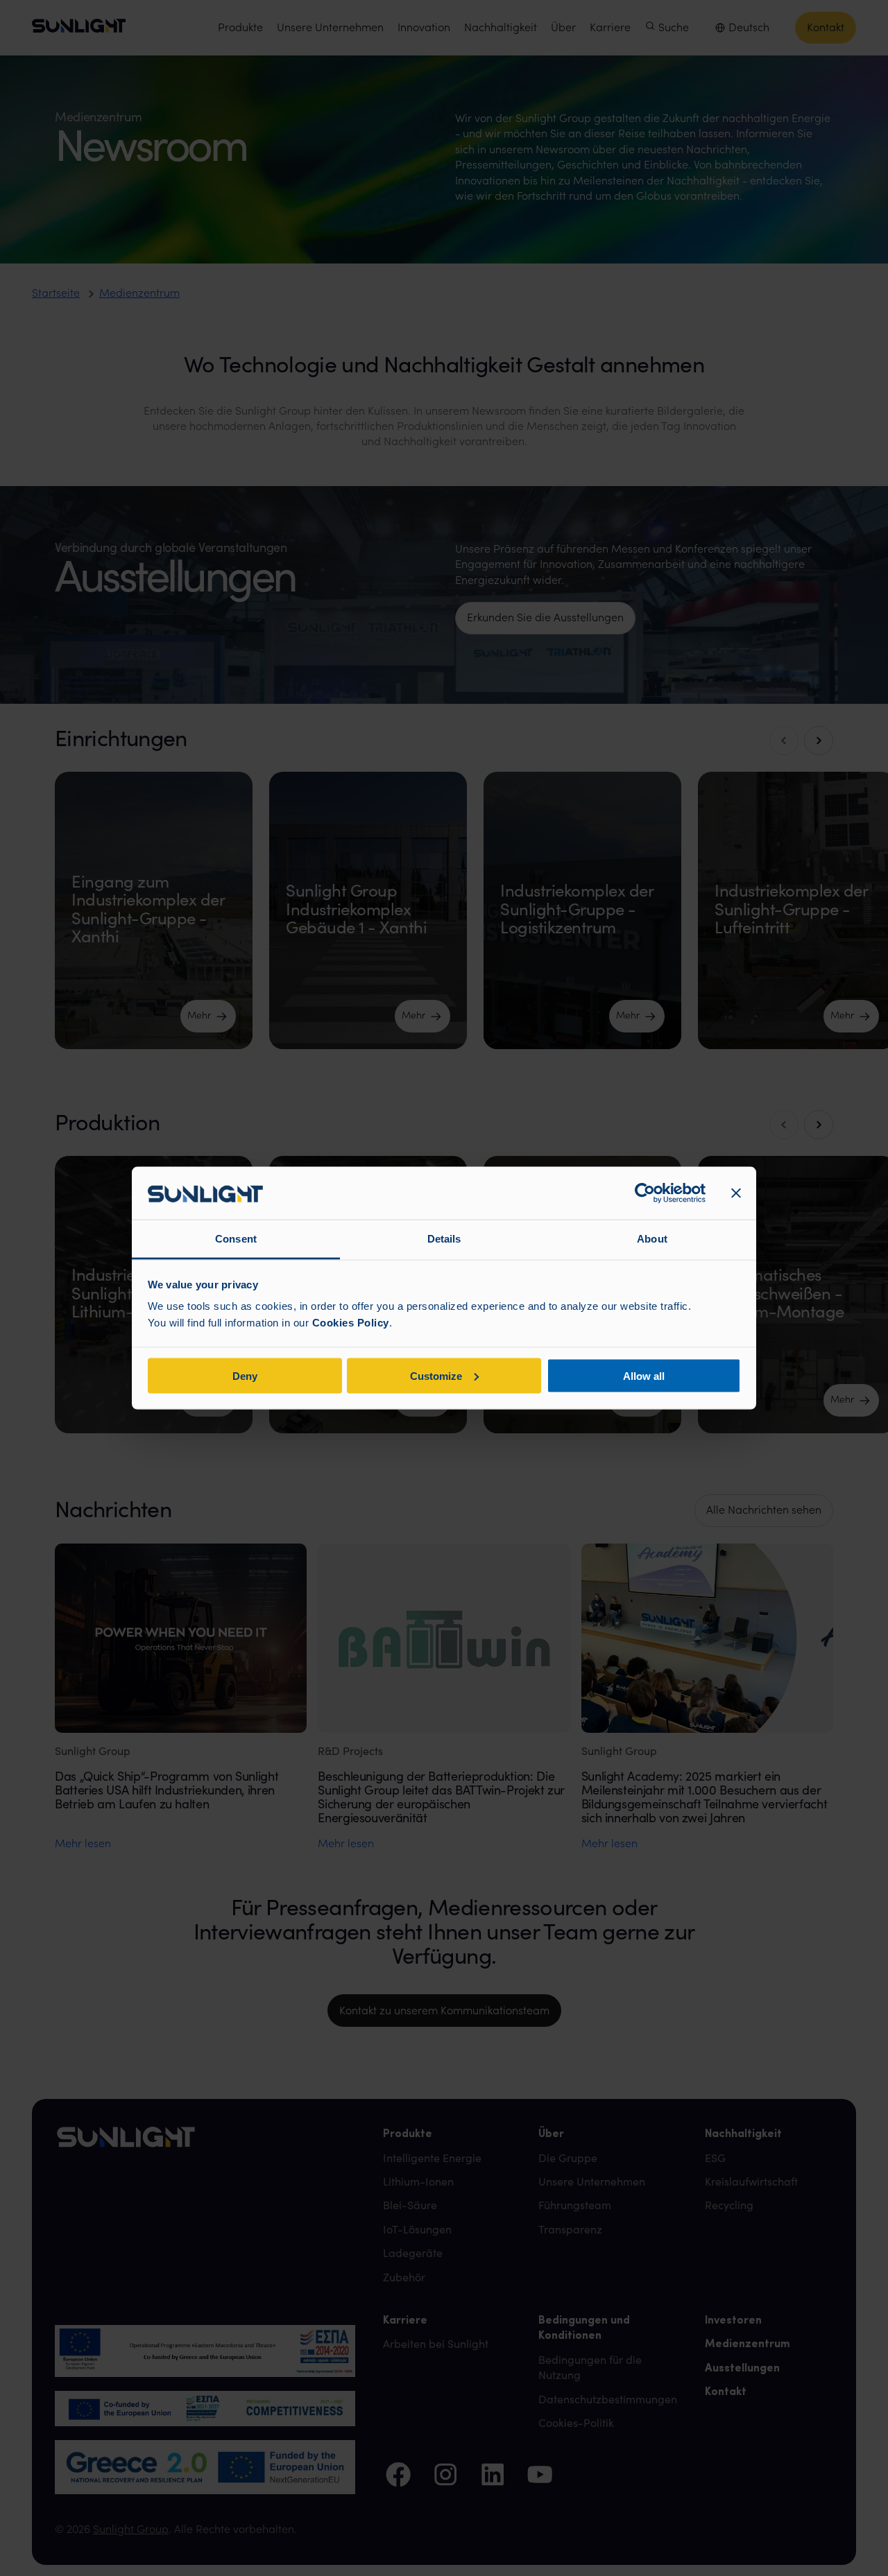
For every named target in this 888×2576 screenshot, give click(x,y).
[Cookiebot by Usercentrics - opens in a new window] (645, 1193)
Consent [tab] (236, 1239)
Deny (245, 1375)
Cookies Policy (351, 1323)
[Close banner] (736, 1193)
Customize (436, 1375)
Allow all (644, 1375)
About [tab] (652, 1239)
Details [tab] (444, 1239)
